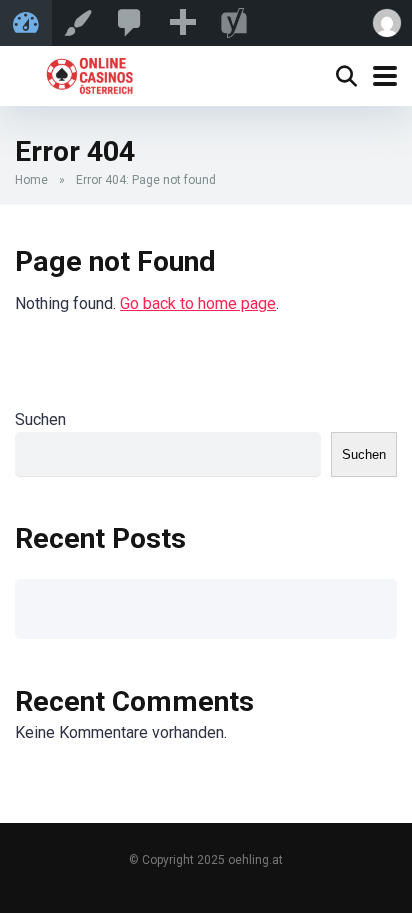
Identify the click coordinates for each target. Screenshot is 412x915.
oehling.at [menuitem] (26, 23)
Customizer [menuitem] (78, 23)
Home (31, 180)
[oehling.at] (89, 73)
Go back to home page (198, 303)
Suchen (40, 419)
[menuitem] (130, 23)
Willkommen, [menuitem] (386, 23)
